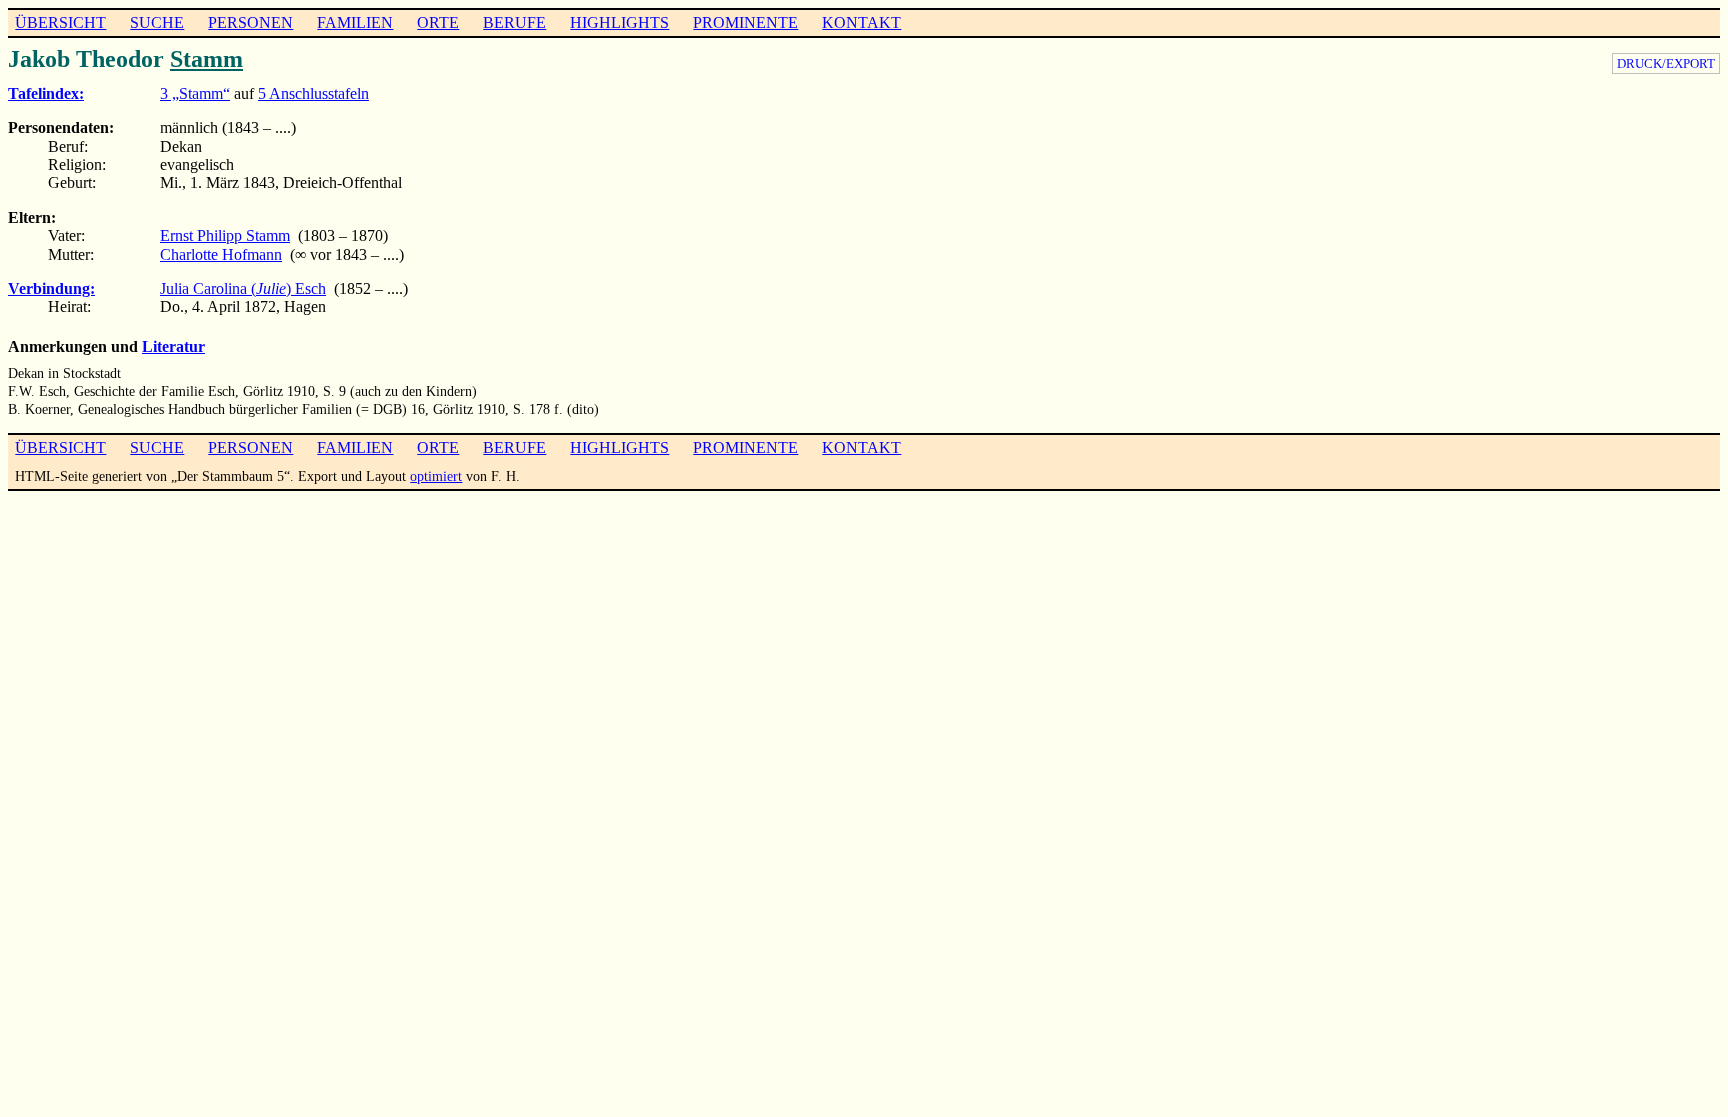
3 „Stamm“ (195, 93)
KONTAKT (861, 22)
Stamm (206, 59)
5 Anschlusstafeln (313, 93)
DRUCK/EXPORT (1666, 63)
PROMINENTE (745, 22)
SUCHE (157, 22)
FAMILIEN (355, 22)
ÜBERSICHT (60, 22)
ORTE (438, 22)
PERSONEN (250, 22)
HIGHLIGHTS (619, 22)
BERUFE (514, 22)
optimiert (436, 476)
